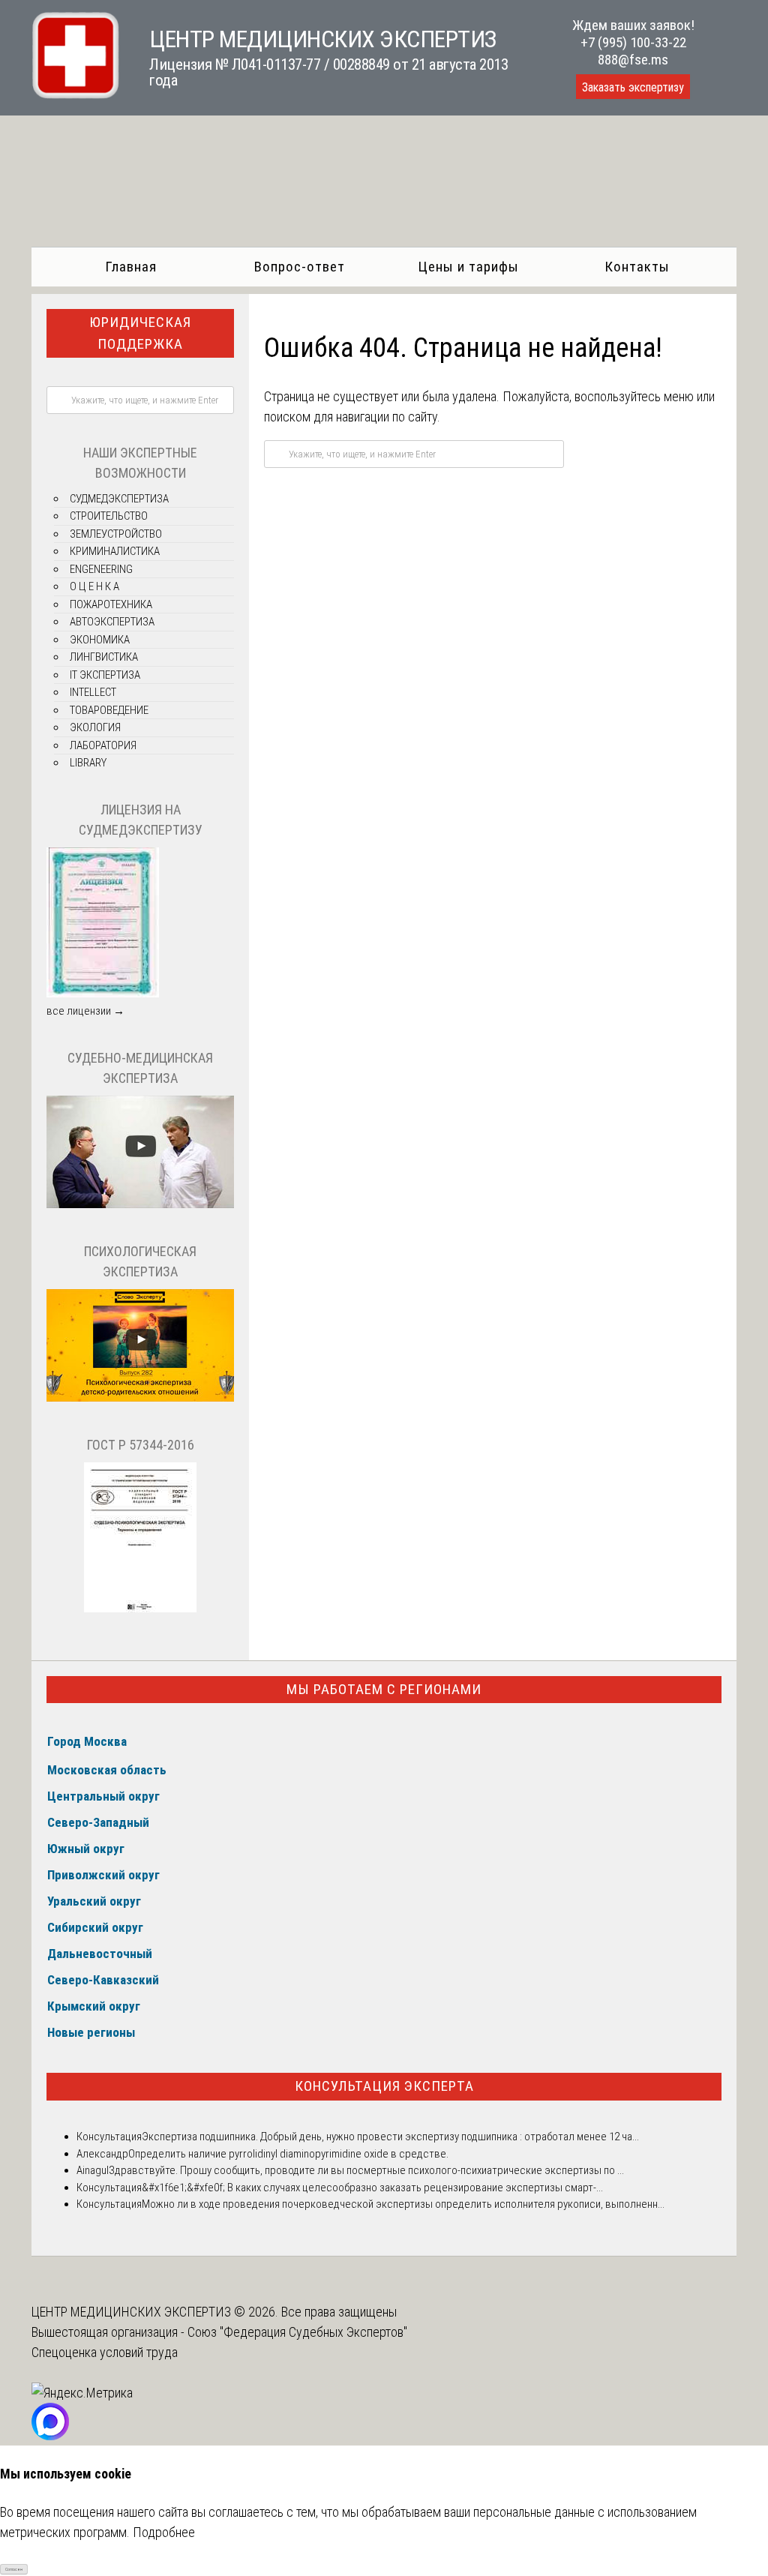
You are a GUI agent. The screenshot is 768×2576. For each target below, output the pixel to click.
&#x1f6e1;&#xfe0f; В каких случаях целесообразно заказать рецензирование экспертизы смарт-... (372, 2188)
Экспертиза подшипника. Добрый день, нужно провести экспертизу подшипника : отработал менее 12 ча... (390, 2137)
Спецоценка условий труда (105, 2352)
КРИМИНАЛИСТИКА (115, 551)
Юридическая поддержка (140, 333)
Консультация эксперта (384, 2086)
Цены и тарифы (468, 267)
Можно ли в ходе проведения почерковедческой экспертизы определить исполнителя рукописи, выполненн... (403, 2204)
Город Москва (87, 1741)
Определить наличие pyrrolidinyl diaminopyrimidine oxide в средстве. (288, 2154)
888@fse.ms (633, 60)
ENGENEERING (101, 569)
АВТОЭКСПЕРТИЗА (112, 622)
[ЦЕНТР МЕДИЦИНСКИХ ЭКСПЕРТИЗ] (75, 94)
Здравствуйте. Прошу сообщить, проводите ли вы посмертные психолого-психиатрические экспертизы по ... (366, 2170)
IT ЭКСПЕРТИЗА (105, 675)
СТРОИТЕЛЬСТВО (109, 516)
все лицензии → (85, 1011)
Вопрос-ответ (300, 267)
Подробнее (164, 2532)
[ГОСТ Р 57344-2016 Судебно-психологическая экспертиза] (140, 1609)
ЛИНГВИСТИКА (104, 657)
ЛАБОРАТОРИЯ (103, 745)
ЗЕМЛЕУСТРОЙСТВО (116, 534)
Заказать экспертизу (633, 87)
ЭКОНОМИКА (100, 640)
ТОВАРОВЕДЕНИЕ (109, 710)
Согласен (14, 2569)
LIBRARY (88, 763)
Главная (131, 267)
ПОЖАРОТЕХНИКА (111, 604)
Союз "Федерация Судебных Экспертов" (297, 2332)
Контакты (637, 267)
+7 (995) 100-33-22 (633, 42)
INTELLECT (93, 692)
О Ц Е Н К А (94, 586)
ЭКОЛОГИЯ (95, 727)
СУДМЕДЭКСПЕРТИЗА (119, 499)
